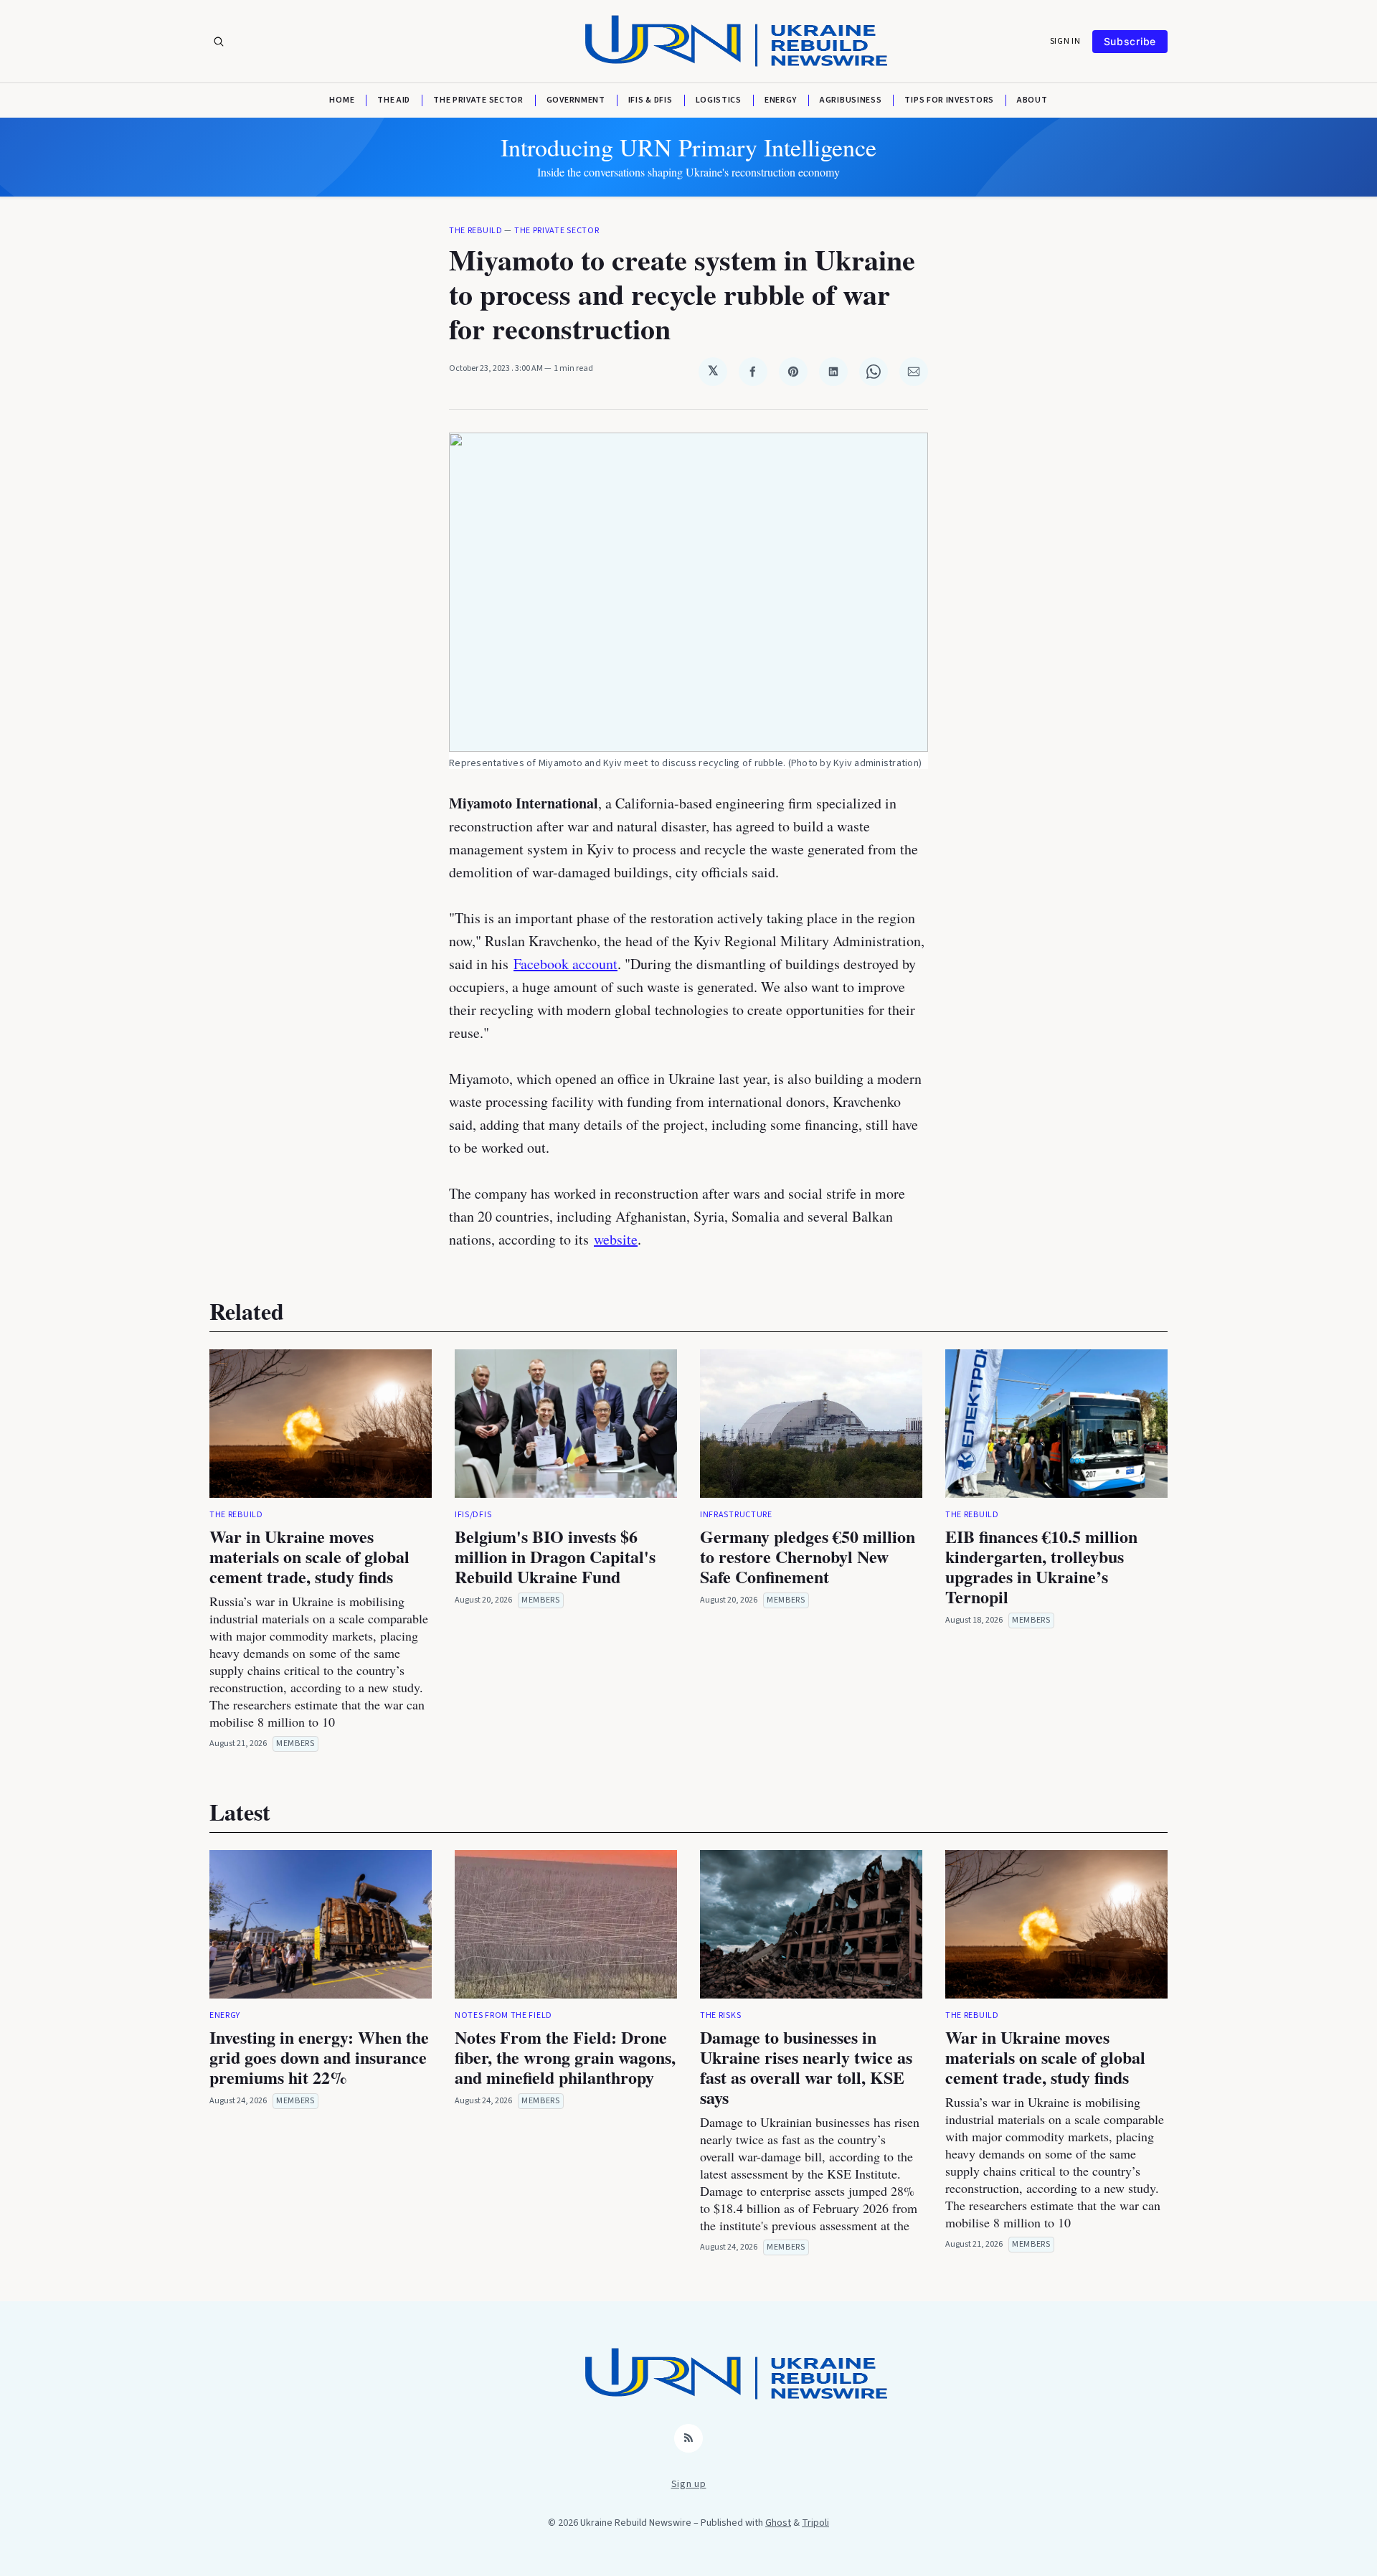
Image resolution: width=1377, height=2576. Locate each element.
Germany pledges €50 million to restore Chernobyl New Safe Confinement (808, 1556)
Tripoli (815, 2523)
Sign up (689, 2484)
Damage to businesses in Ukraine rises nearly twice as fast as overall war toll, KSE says (806, 2067)
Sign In (1065, 42)
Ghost (778, 2523)
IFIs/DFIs (473, 1515)
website (616, 1239)
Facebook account (566, 964)
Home (342, 100)
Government (576, 100)
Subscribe (1130, 41)
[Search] (219, 42)
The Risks (720, 2015)
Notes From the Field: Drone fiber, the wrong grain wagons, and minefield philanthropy (565, 2057)
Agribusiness (851, 100)
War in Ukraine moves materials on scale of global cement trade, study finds (309, 1556)
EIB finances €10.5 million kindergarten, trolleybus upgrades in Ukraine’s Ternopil (1041, 1566)
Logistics (719, 100)
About (1032, 100)
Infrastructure (736, 1515)
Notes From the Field (503, 2015)
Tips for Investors (949, 100)
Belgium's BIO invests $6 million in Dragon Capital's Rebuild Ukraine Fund (555, 1556)
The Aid (394, 100)
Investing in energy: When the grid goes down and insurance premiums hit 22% (319, 2057)
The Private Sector (478, 100)
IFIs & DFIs (650, 100)
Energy (781, 100)
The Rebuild (476, 231)
